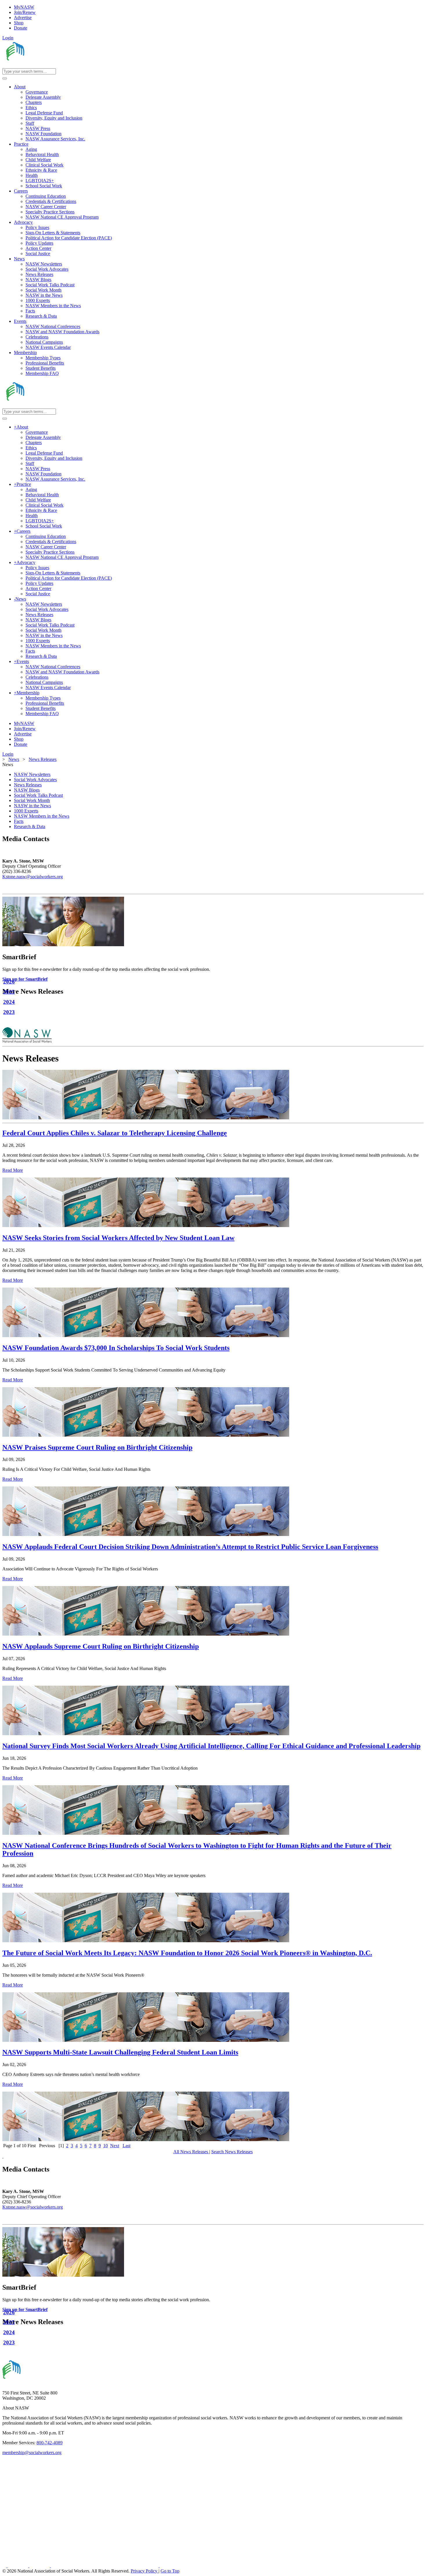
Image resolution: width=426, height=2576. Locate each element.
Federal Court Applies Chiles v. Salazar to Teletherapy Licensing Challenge (115, 1133)
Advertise (23, 18)
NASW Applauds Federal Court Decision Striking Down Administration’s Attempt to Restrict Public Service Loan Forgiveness (190, 1547)
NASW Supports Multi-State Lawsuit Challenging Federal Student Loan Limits (120, 2052)
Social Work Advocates (35, 780)
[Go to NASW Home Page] (45, 66)
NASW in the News (32, 806)
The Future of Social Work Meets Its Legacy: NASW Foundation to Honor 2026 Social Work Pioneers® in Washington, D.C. (187, 1953)
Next (115, 2146)
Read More (13, 1170)
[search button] (5, 78)
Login (8, 38)
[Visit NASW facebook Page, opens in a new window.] (5, 2566)
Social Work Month (32, 800)
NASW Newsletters (32, 774)
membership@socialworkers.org (32, 2453)
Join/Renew (25, 12)
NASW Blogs (27, 790)
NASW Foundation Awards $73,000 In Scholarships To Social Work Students (116, 1348)
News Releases (28, 785)
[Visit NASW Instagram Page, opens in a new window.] (105, 2566)
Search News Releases (232, 2152)
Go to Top (170, 2571)
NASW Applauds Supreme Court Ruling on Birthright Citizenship (101, 1646)
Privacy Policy (145, 2571)
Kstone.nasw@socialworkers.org (33, 877)
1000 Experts (26, 811)
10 (105, 2146)
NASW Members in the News (42, 816)
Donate (21, 28)
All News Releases (191, 2152)
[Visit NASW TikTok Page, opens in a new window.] (170, 2566)
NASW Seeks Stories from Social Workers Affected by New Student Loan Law (118, 1238)
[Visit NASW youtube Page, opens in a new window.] (40, 2566)
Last (126, 2146)
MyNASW (24, 7)
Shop (19, 23)
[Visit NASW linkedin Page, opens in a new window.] (18, 2566)
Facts (19, 821)
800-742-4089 (50, 2443)
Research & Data (30, 826)
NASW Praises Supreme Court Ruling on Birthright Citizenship (97, 1447)
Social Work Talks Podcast (38, 795)
